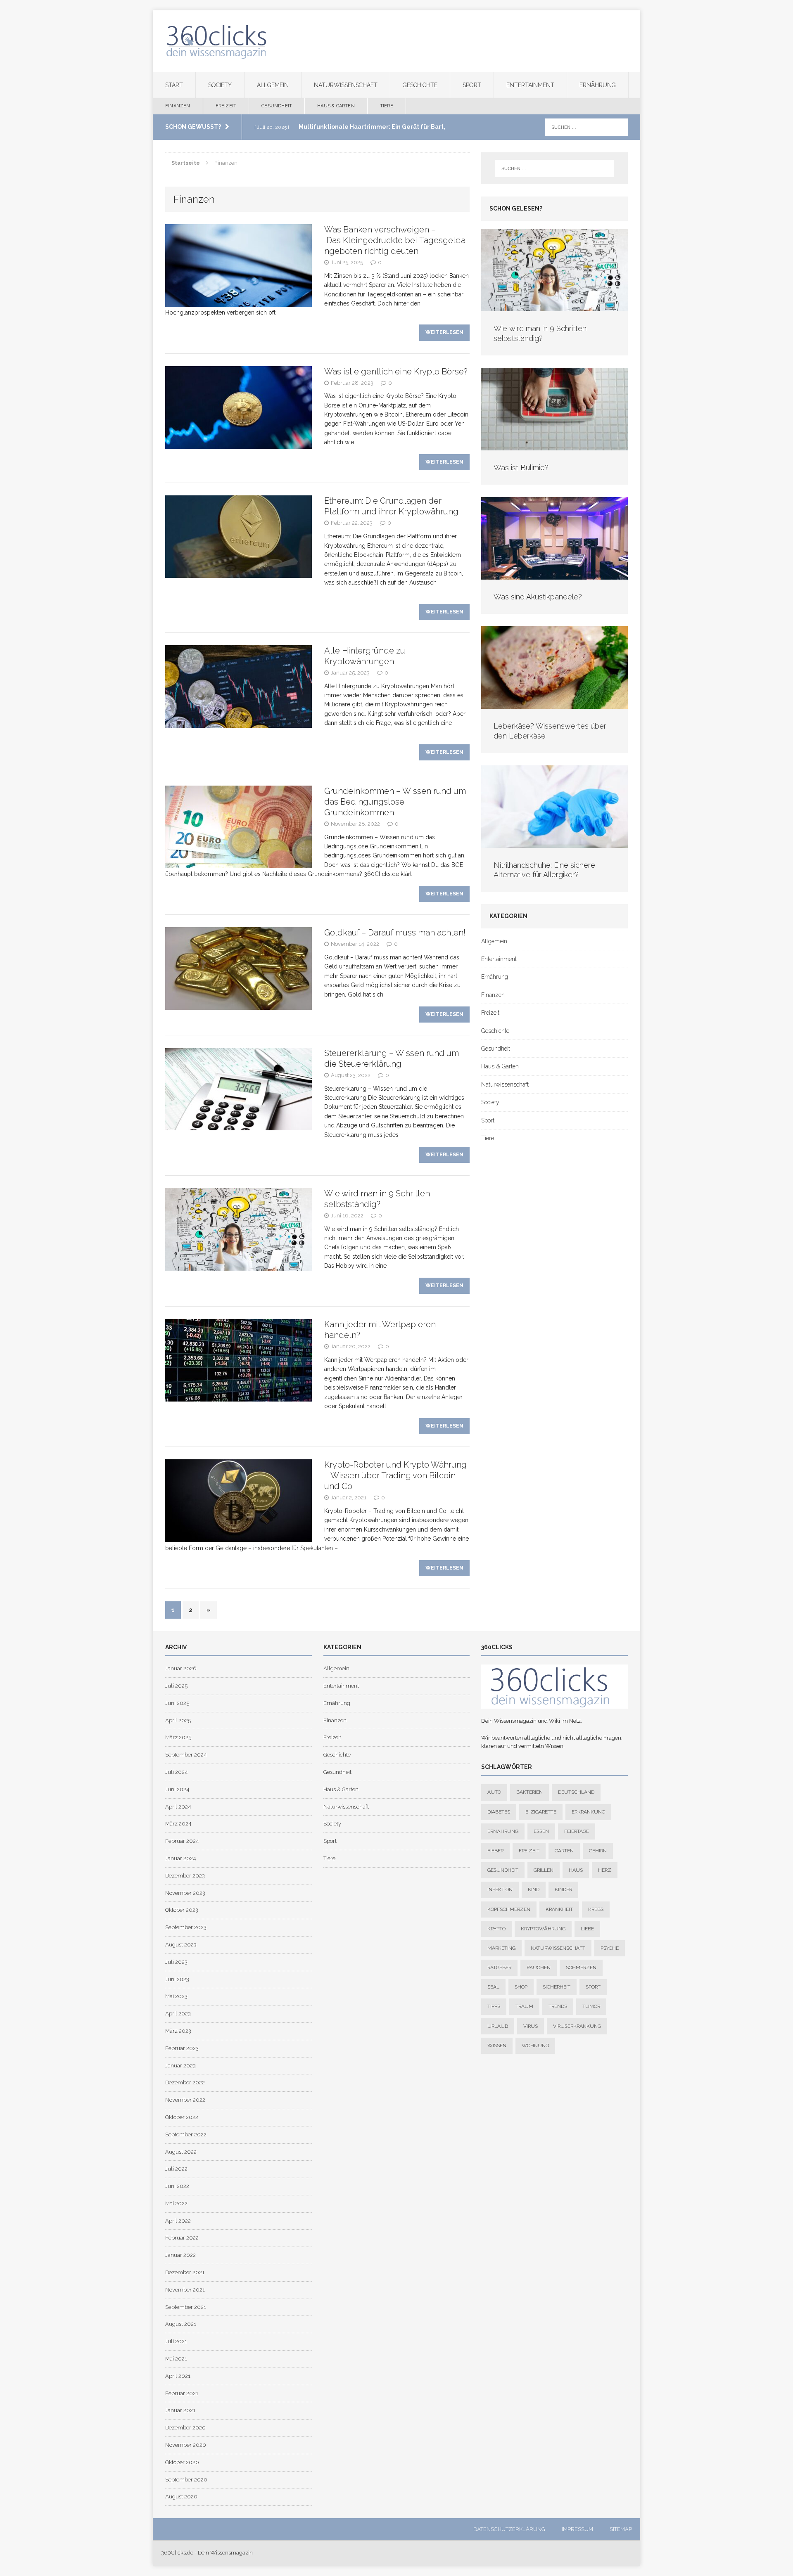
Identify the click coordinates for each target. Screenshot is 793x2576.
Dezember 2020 (185, 2428)
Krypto (496, 1929)
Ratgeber (499, 1968)
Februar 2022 (182, 2238)
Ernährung (598, 85)
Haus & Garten (336, 106)
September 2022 (186, 2134)
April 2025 (178, 1720)
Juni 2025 (177, 1703)
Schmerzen (581, 1968)
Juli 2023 (176, 1962)
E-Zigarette (541, 1812)
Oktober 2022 (182, 2117)
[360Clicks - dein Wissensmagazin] (396, 41)
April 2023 (178, 2014)
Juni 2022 (177, 2186)
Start (174, 85)
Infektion (500, 1890)
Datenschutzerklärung (509, 2529)
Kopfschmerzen (509, 1909)
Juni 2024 (177, 1789)
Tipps (494, 2007)
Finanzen (178, 106)
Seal (493, 1987)
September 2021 (186, 2307)
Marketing (501, 1948)
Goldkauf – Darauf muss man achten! (395, 933)
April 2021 (178, 2376)
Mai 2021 (176, 2359)
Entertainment (530, 85)
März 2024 (178, 1824)
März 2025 (178, 1738)
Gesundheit (277, 106)
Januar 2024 (180, 1858)
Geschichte (420, 85)
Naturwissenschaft (346, 85)
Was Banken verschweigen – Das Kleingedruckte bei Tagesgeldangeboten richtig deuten (395, 240)
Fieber (495, 1851)
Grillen (544, 1870)
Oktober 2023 (182, 1910)
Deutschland (576, 1792)
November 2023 (185, 1893)
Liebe (587, 1929)
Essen (541, 1831)
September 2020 (186, 2480)
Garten (564, 1851)
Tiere (387, 106)
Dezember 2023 (185, 1876)
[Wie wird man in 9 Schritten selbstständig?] (554, 307)
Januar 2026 (181, 1668)
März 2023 (178, 2031)
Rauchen (539, 1968)
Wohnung (535, 2046)
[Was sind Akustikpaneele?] (554, 575)
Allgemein (273, 85)
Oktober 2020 (182, 2462)
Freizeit (226, 106)
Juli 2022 (176, 2169)
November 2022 (185, 2100)
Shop (521, 1987)
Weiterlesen (444, 332)
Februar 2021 (182, 2393)
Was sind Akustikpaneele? (538, 597)
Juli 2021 (176, 2341)
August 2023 (181, 1945)
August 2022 (181, 2152)
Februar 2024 (182, 1841)
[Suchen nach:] (586, 127)
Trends (558, 2007)
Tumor (591, 2007)
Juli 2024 (176, 1772)
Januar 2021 (180, 2411)
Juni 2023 (177, 1979)
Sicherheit (557, 1987)
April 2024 (178, 1807)
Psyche (610, 1948)
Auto (494, 1792)
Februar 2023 (182, 2048)
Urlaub (498, 2026)
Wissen (497, 2046)
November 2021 (185, 2290)
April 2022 (178, 2221)
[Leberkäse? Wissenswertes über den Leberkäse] (554, 704)
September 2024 (186, 1755)
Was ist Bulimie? (521, 468)
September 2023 (186, 1927)
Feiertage (577, 1831)
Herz (605, 1870)
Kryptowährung (543, 1929)
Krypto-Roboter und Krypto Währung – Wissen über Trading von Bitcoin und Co (395, 1475)
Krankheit (559, 1909)
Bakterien (529, 1792)
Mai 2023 (176, 1997)
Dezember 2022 (185, 2082)
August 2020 (181, 2497)
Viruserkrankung (577, 2026)
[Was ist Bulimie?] (554, 446)
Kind (534, 1890)
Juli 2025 (176, 1686)
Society (220, 85)
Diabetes (499, 1812)
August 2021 (181, 2324)
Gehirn (598, 1851)
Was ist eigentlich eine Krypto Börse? (396, 372)
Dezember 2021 (185, 2272)
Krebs (596, 1909)
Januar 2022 (180, 2255)
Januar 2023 (180, 2066)
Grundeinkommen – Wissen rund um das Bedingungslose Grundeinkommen (395, 802)
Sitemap (621, 2529)
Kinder (563, 1890)
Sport (472, 85)
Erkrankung (588, 1812)
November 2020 (186, 2445)
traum (524, 2007)
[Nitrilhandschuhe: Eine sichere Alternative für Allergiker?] (554, 843)
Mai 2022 (176, 2203)
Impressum (577, 2529)
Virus (531, 2026)
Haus (576, 1870)
